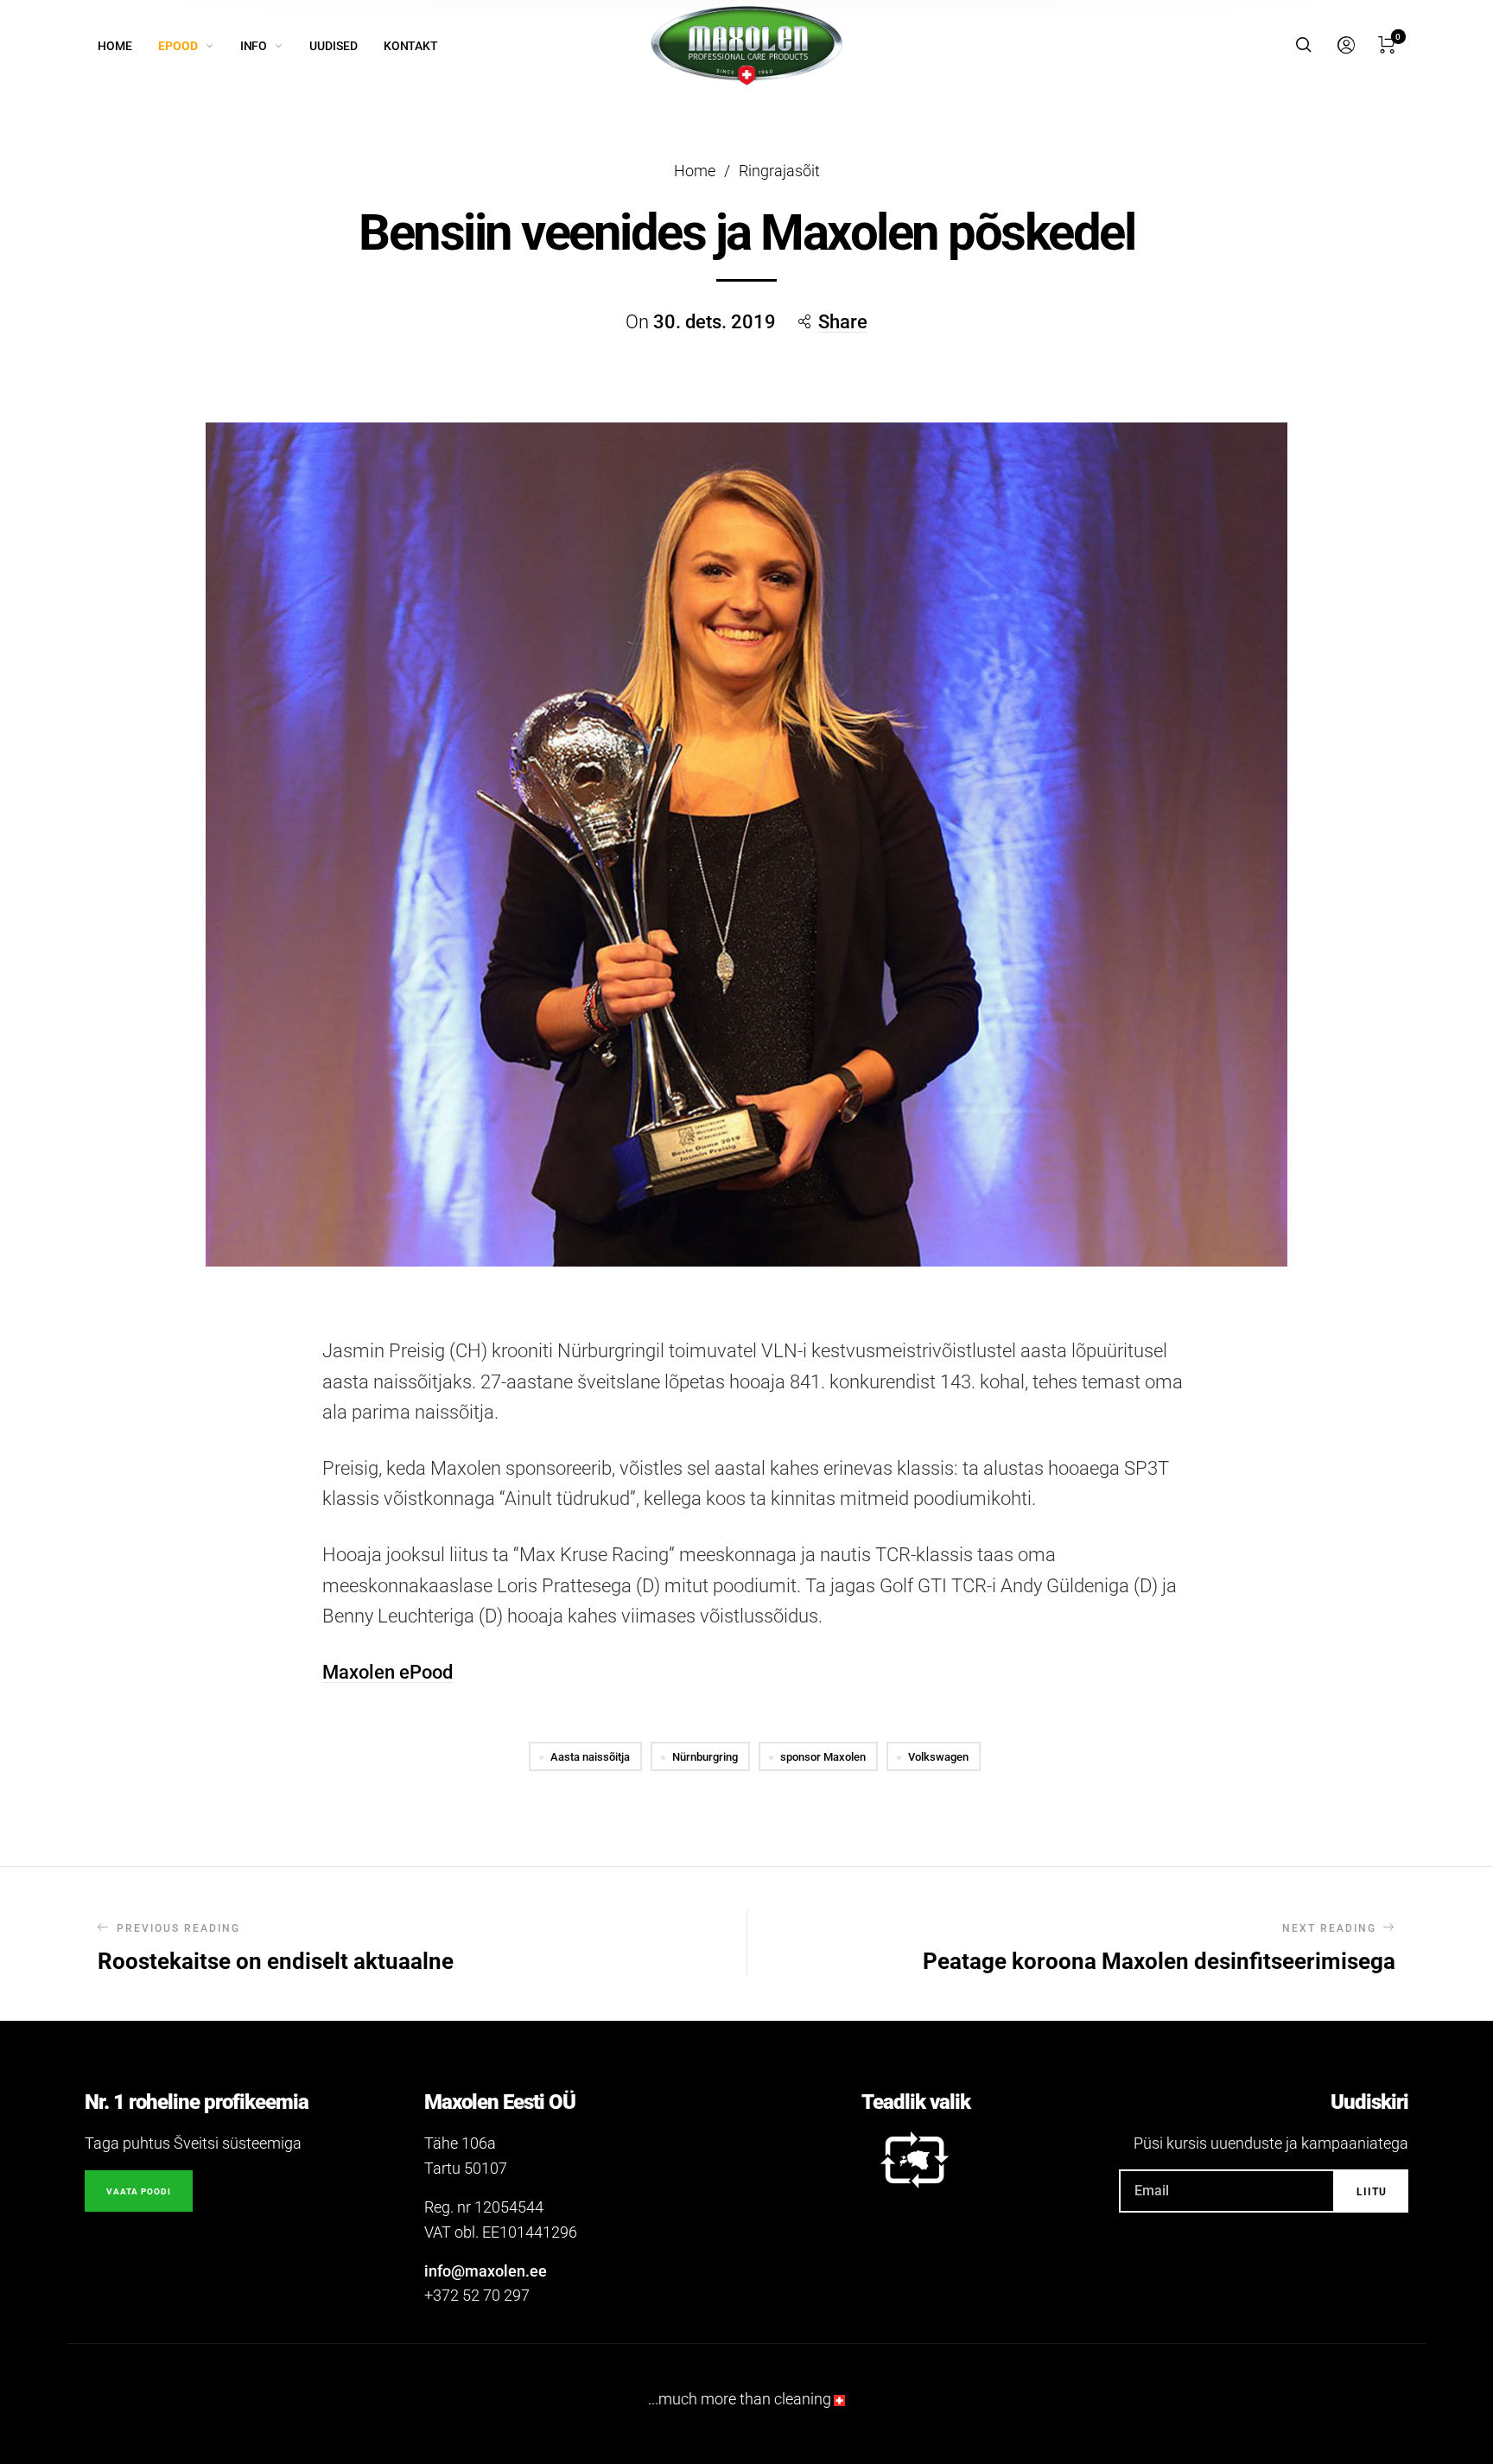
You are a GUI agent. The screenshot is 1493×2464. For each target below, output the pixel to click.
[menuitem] (128, 46)
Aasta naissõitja (590, 1757)
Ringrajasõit (779, 171)
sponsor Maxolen (823, 1757)
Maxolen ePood (388, 1672)
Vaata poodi (139, 2191)
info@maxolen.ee (486, 2271)
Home (695, 171)
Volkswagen (938, 1757)
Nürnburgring (705, 1757)
